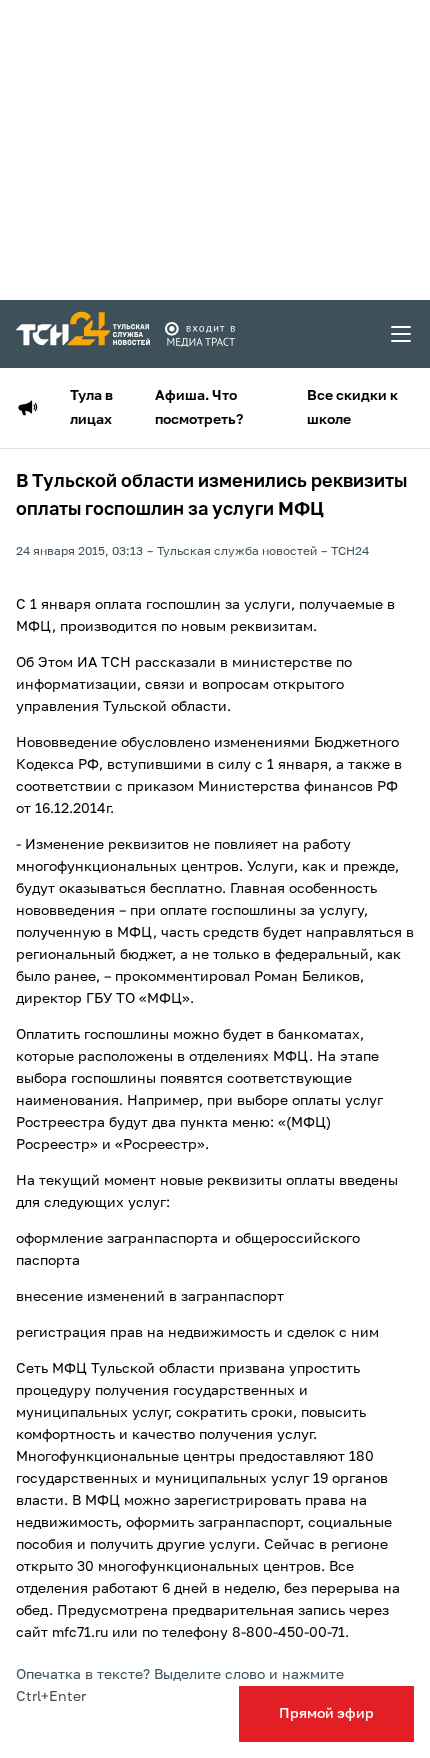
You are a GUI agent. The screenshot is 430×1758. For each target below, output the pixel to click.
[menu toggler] (402, 334)
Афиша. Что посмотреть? (199, 408)
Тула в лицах (91, 408)
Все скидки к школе (352, 408)
